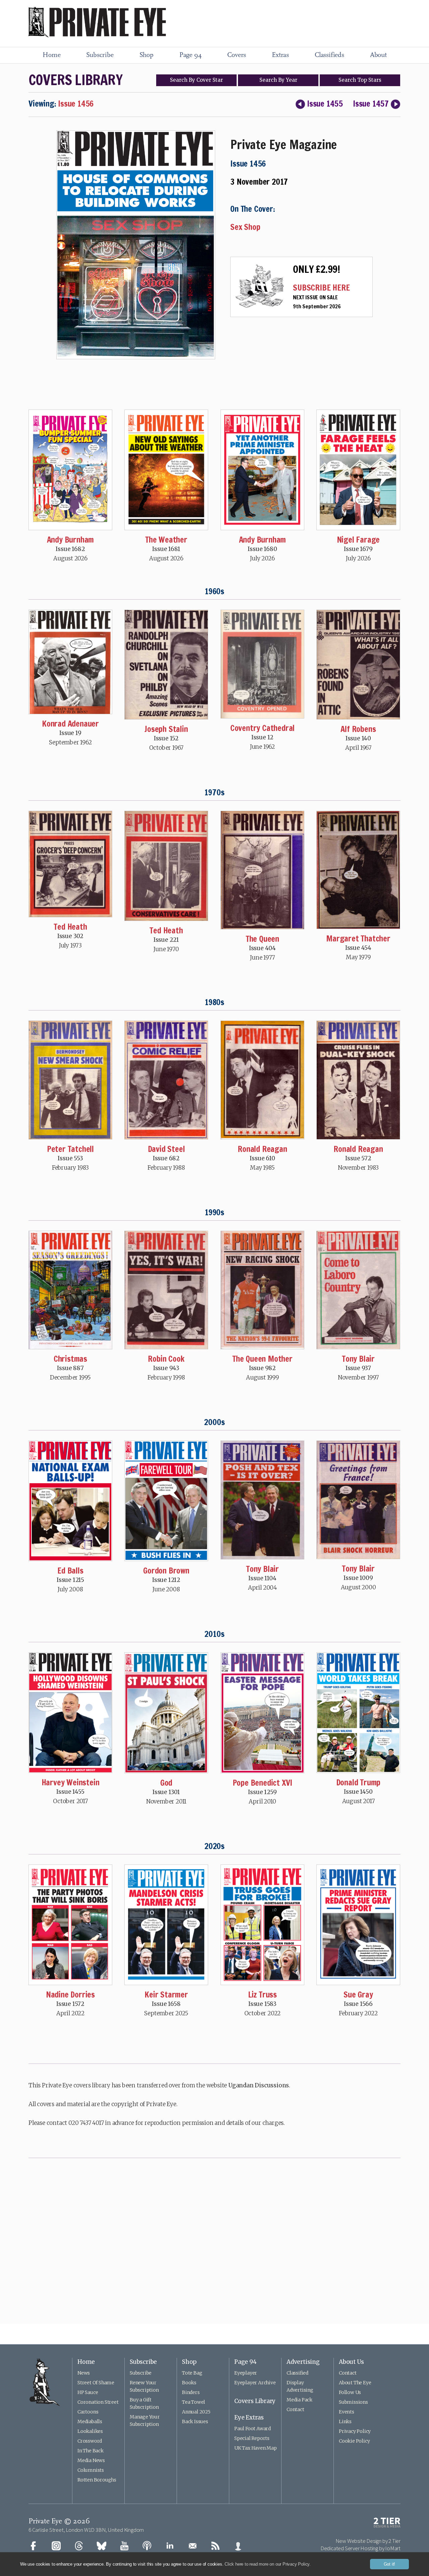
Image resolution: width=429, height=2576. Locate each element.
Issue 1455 (325, 104)
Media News (91, 2460)
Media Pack (299, 2400)
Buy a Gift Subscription (144, 2403)
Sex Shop (245, 227)
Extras (280, 55)
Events (347, 2412)
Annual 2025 (196, 2412)
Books (189, 2383)
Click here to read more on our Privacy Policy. (268, 2564)
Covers (237, 55)
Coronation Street (98, 2402)
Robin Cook (166, 1359)
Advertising (303, 2362)
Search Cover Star (196, 80)
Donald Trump (358, 1782)
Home (51, 55)
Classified (297, 2373)
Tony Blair (358, 1359)
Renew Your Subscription (144, 2386)
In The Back (90, 2451)
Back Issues (195, 2421)
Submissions (353, 2402)
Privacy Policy (355, 2431)
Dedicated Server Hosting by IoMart (360, 2548)
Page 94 (191, 55)
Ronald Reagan (262, 1149)
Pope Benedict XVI (263, 1783)
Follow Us (350, 2392)
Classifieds (329, 55)
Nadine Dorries (70, 1995)
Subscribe (100, 55)
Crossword (90, 2441)
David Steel (166, 1149)
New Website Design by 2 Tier (368, 2541)
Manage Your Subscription (145, 2420)
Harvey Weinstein (71, 1782)
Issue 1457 (371, 104)
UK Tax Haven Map (256, 2448)
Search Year (278, 80)
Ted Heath (70, 927)
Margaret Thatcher (358, 938)
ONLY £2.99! (317, 269)
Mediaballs (90, 2421)
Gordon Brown (166, 1571)
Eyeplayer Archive (255, 2383)
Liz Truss (262, 1995)
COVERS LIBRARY (75, 80)
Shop (146, 55)
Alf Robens (358, 729)
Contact (295, 2409)
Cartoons (88, 2412)
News (84, 2373)
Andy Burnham (71, 540)
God (166, 1783)
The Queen (262, 939)
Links (345, 2421)
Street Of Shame (96, 2383)
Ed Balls (70, 1571)
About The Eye (355, 2383)
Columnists (91, 2470)
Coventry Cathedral (262, 728)
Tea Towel (194, 2402)
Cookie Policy (354, 2441)
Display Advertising (300, 2386)
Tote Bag (192, 2373)
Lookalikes (90, 2431)
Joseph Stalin (166, 729)
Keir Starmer (166, 1995)
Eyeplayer (246, 2373)
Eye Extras (249, 2417)
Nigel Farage (358, 540)
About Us (351, 2362)
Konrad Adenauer (70, 724)
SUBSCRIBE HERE (321, 288)
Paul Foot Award (253, 2429)
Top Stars (360, 80)
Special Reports (252, 2438)
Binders (191, 2392)
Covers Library (255, 2401)
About (378, 55)
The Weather (166, 540)
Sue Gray (358, 1995)
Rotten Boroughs (97, 2480)
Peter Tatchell (70, 1149)
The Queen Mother (262, 1359)
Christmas (70, 1359)
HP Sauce (88, 2392)
